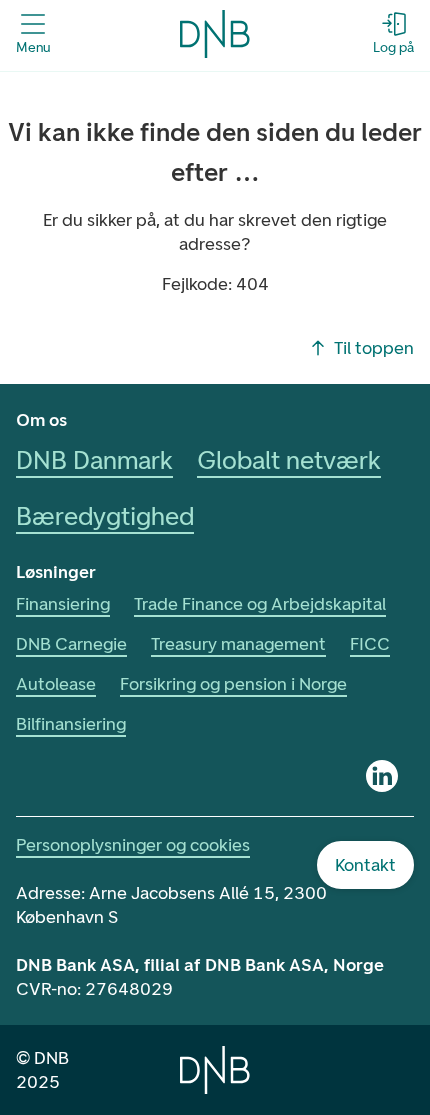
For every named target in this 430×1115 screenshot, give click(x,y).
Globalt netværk (289, 460)
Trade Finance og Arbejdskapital (260, 604)
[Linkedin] (382, 776)
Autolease (56, 684)
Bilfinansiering (71, 724)
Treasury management (238, 644)
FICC (370, 644)
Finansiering (63, 604)
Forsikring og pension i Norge (233, 684)
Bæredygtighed (105, 516)
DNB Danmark (94, 460)
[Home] (215, 1070)
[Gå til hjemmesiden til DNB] (215, 34)
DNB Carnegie (71, 644)
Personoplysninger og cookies (133, 845)
